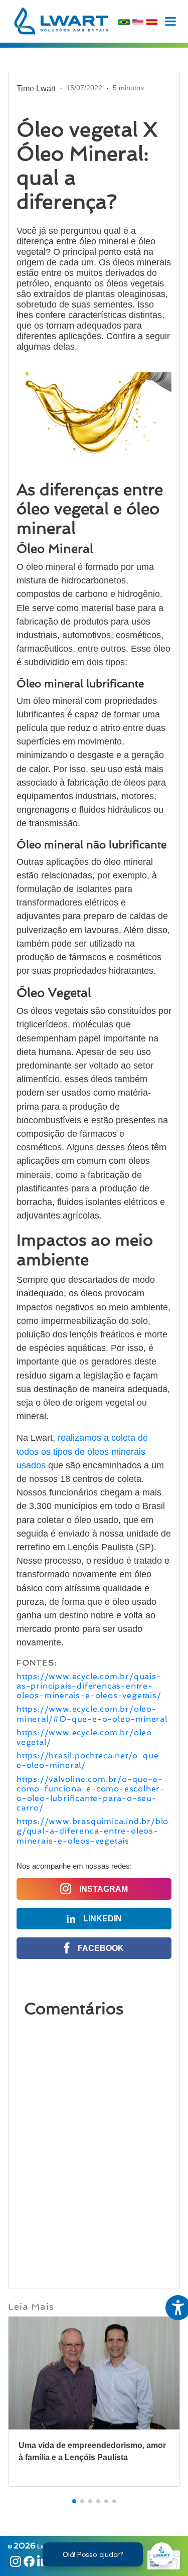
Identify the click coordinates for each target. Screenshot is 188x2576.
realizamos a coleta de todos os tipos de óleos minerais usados (82, 1451)
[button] (74, 2501)
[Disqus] (94, 2148)
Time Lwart (36, 89)
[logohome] (61, 21)
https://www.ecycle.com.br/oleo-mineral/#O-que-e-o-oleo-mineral (92, 1714)
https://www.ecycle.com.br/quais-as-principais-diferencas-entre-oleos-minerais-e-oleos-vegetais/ (89, 1686)
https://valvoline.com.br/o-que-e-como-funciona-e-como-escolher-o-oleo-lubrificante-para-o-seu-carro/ (91, 1794)
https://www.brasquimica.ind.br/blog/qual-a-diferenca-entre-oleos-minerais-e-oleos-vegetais (92, 1831)
